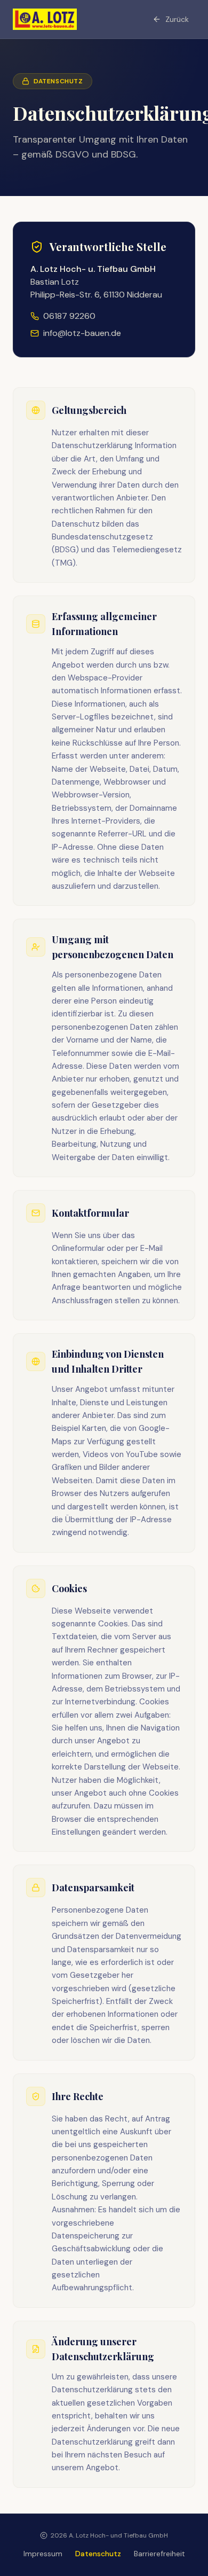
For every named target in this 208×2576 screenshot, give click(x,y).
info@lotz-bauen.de (82, 333)
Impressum (43, 2554)
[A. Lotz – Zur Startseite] (45, 19)
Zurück (177, 19)
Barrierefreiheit (159, 2554)
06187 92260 (69, 316)
